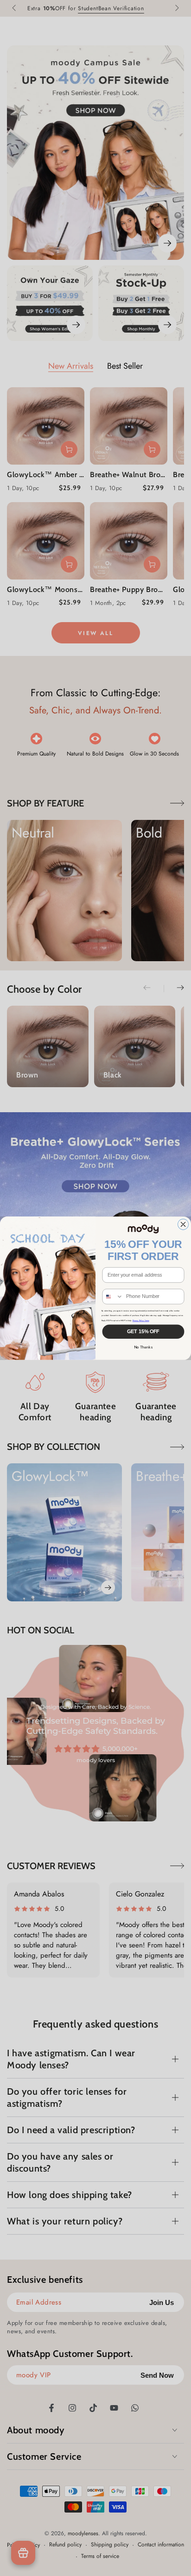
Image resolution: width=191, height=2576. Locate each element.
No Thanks (143, 1347)
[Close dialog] (183, 1224)
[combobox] (113, 1296)
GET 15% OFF (143, 1331)
